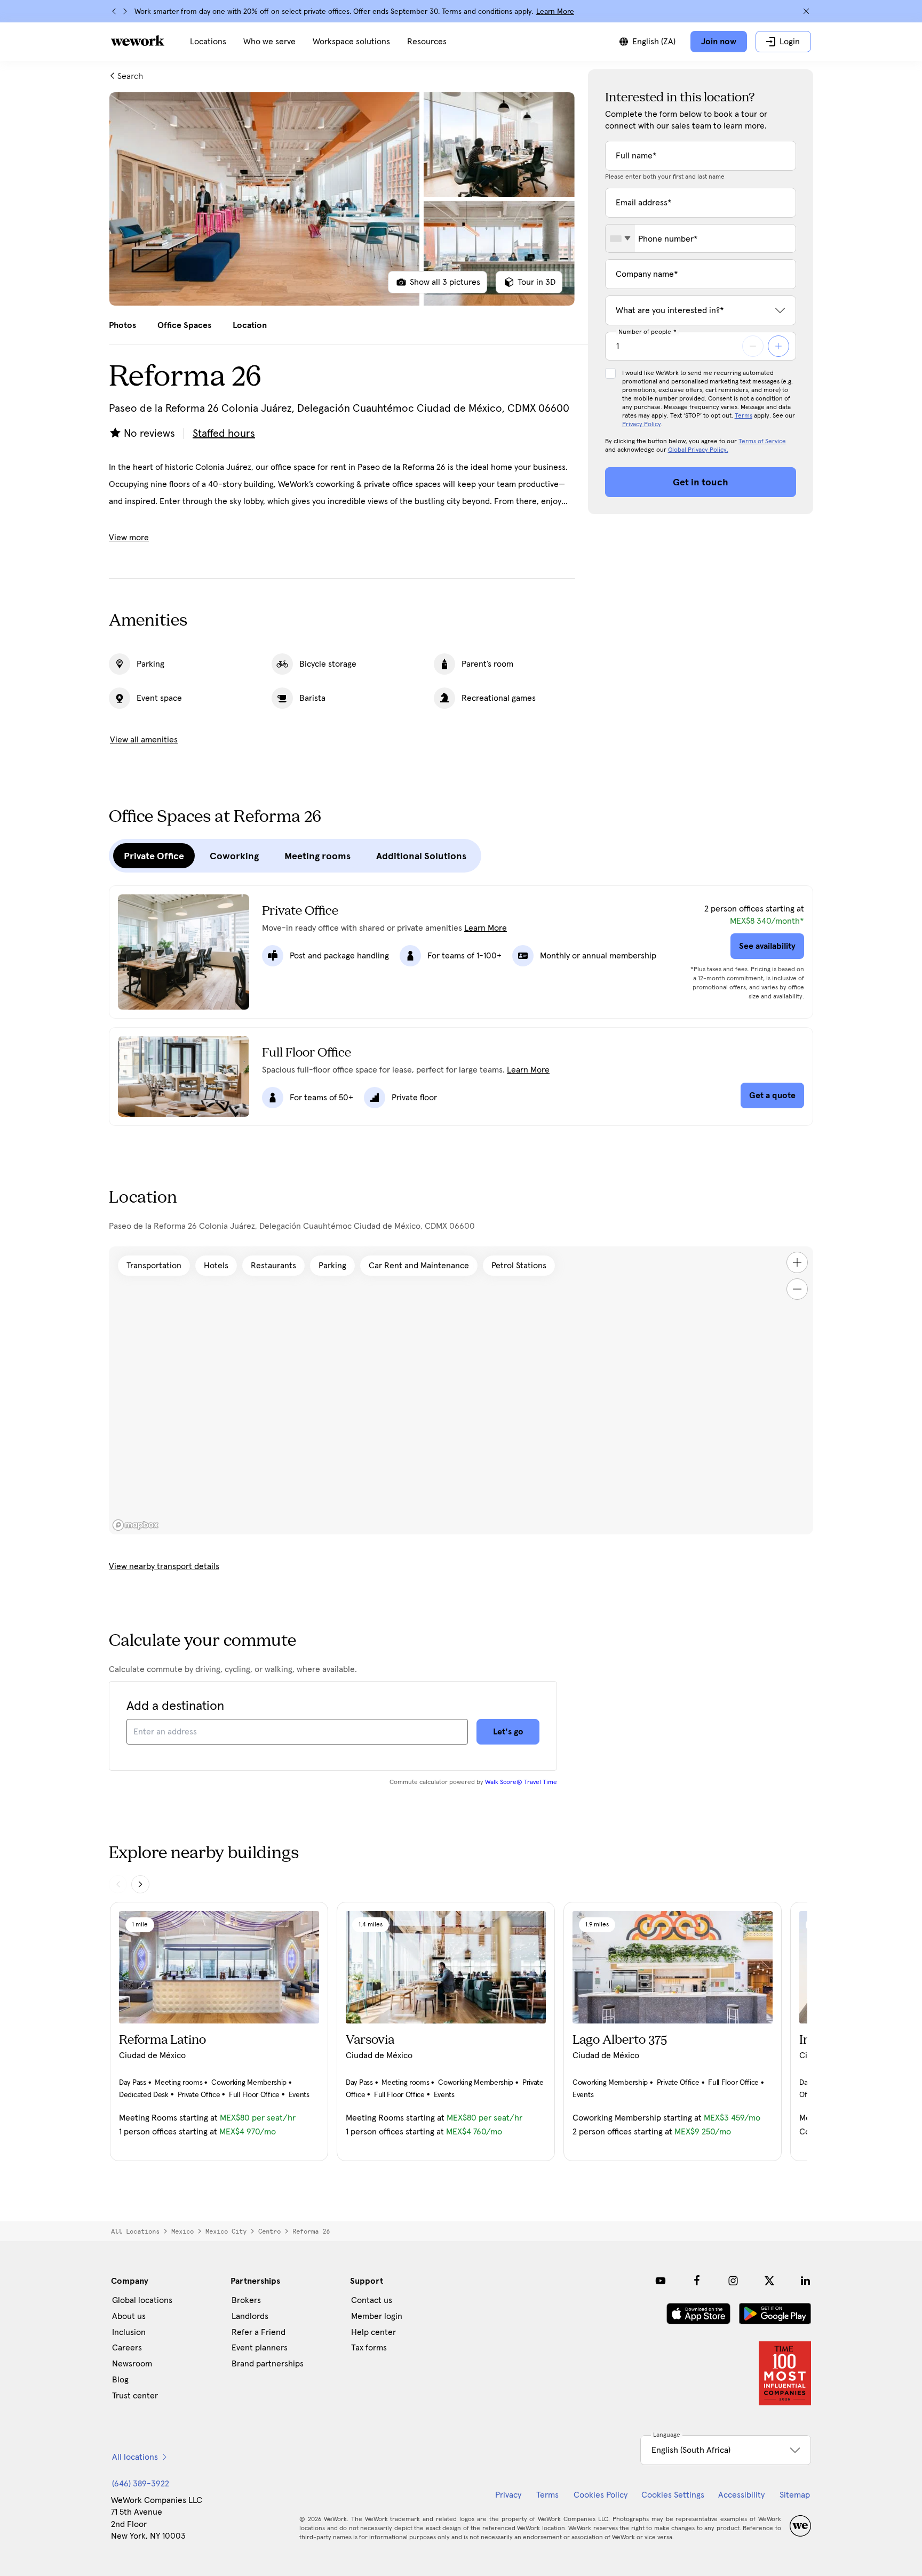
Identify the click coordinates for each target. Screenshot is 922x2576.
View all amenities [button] (144, 740)
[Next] (125, 11)
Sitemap (795, 2495)
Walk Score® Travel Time (521, 1782)
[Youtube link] (661, 2281)
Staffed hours (224, 434)
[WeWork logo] (138, 41)
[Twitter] (769, 2281)
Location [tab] (250, 325)
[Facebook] (697, 2281)
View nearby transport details (164, 1566)
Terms (744, 416)
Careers (127, 2348)
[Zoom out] (797, 1289)
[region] (461, 1390)
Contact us (372, 2300)
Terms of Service (762, 442)
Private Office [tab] (154, 856)
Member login (377, 2316)
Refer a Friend (259, 2332)
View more (129, 538)
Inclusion (129, 2332)
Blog (120, 2380)
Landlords (250, 2316)
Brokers (246, 2300)
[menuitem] (208, 42)
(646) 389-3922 (141, 2484)
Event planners (260, 2348)
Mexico (182, 2231)
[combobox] (620, 238)
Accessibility (741, 2495)
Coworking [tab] (234, 856)
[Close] (806, 11)
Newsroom (132, 2364)
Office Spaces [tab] (184, 325)
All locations (135, 2231)
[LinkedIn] (806, 2281)
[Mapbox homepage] (136, 1525)
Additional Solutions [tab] (421, 856)
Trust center (135, 2396)
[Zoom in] (797, 1262)
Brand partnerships (268, 2364)
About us (129, 2316)
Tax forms (369, 2348)
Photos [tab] (122, 325)
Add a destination (175, 1706)
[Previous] (114, 11)
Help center (373, 2332)
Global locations (142, 2300)
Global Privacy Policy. (698, 450)
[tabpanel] (342, 199)
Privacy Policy (642, 425)
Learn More (555, 12)
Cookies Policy (601, 2495)
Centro (269, 2231)
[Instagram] (733, 2281)
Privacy (508, 2495)
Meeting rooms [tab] (317, 856)
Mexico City (226, 2231)
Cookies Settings (673, 2495)
